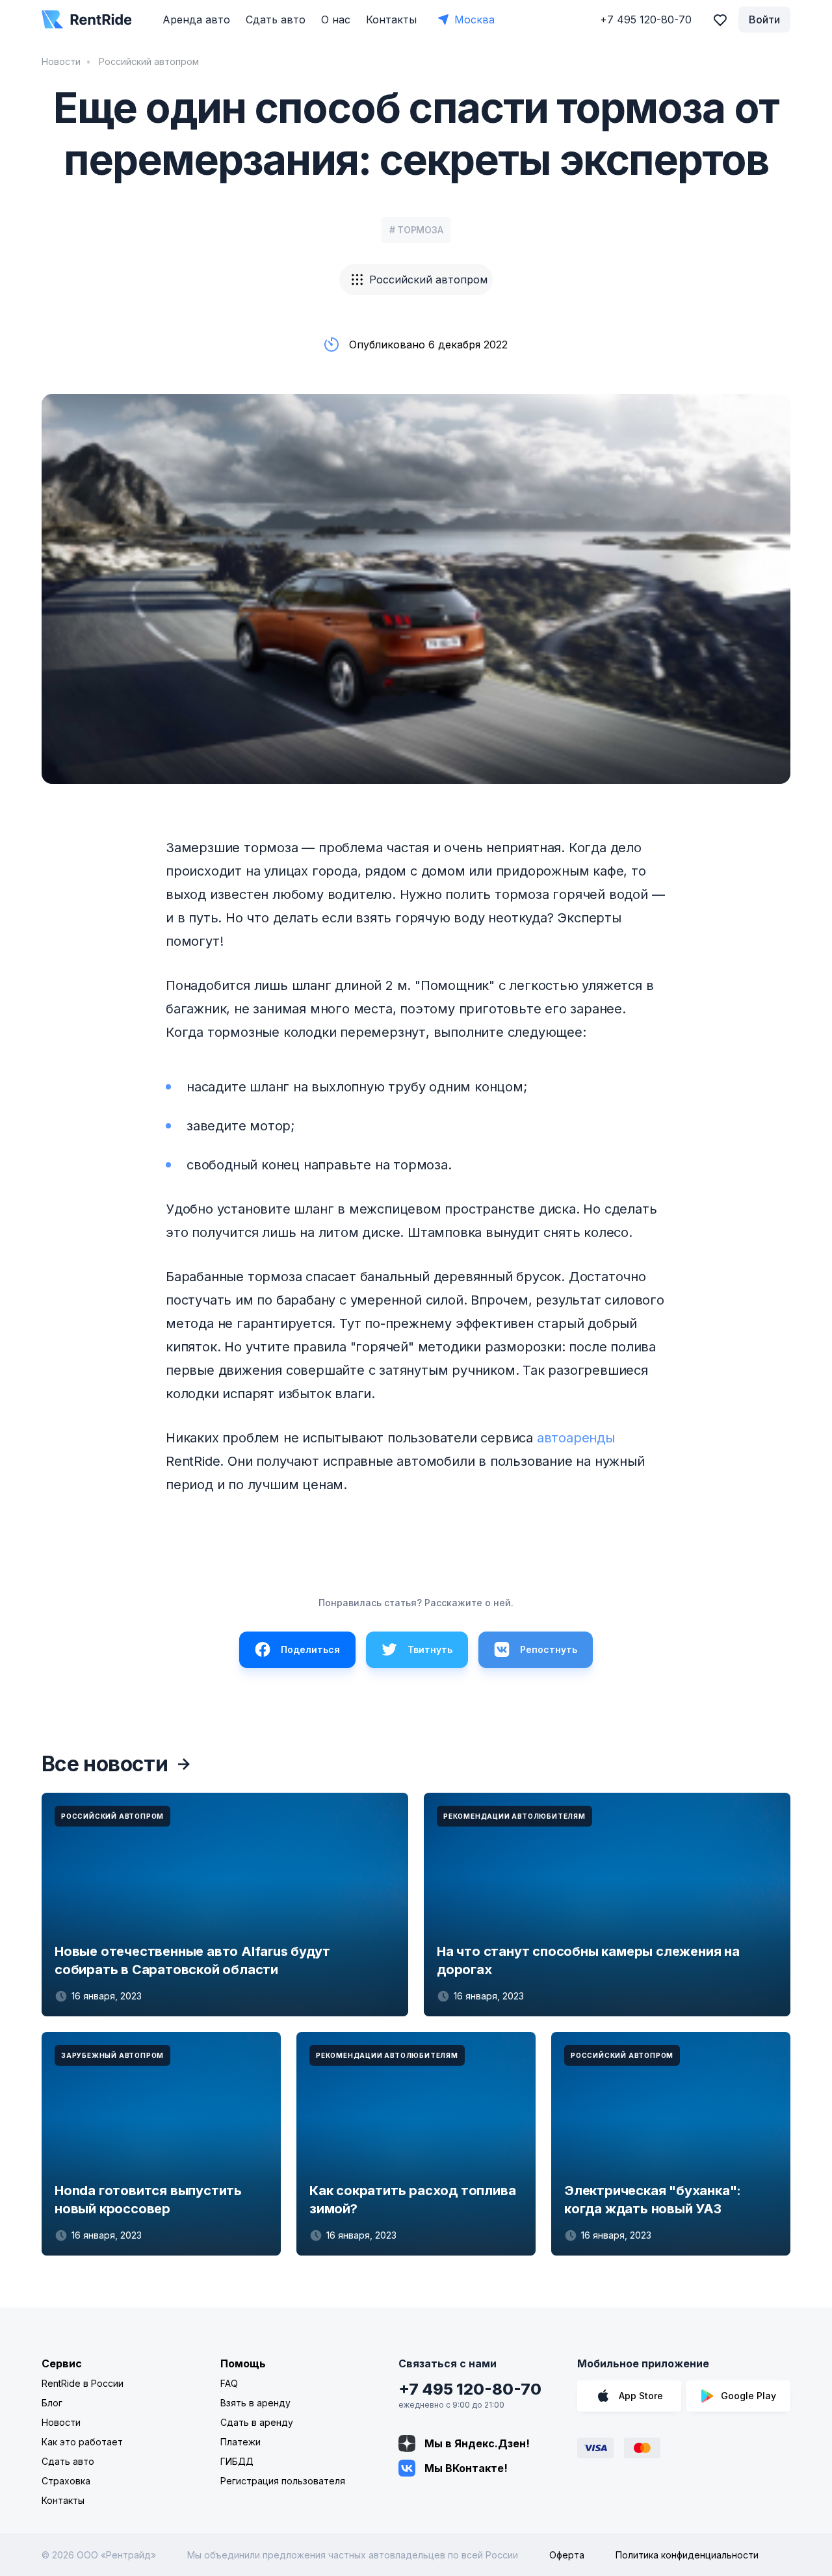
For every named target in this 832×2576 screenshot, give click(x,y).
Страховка (66, 2481)
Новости (61, 61)
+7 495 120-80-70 (470, 2389)
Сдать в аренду (257, 2422)
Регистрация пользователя (283, 2481)
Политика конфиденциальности (687, 2555)
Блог (52, 2403)
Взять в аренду (255, 2403)
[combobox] (416, 280)
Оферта (567, 2555)
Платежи (240, 2442)
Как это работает (82, 2442)
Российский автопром (148, 61)
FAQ (229, 2383)
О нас (336, 20)
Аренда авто (196, 20)
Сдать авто (276, 20)
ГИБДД (237, 2461)
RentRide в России (83, 2383)
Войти (764, 20)
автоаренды (576, 1438)
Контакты (391, 20)
